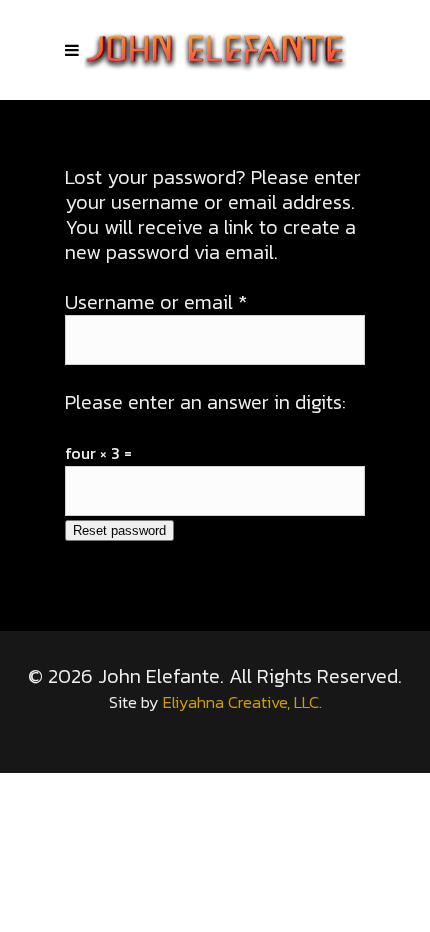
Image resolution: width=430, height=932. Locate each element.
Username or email (156, 302)
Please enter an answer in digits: (205, 402)
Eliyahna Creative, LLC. (242, 702)
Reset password (119, 530)
